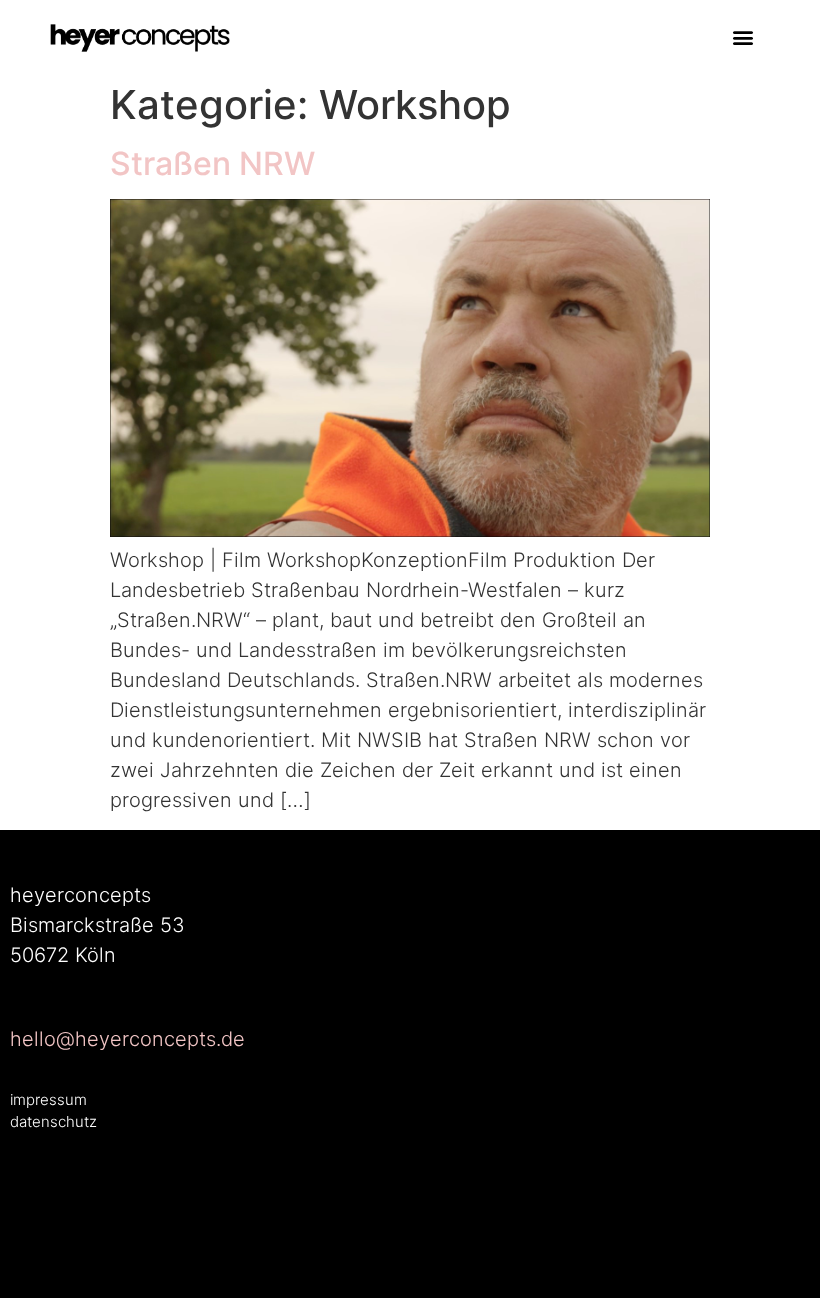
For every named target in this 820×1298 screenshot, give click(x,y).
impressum (48, 1099)
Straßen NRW (212, 163)
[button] (743, 36)
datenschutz (53, 1121)
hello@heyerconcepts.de (127, 1039)
